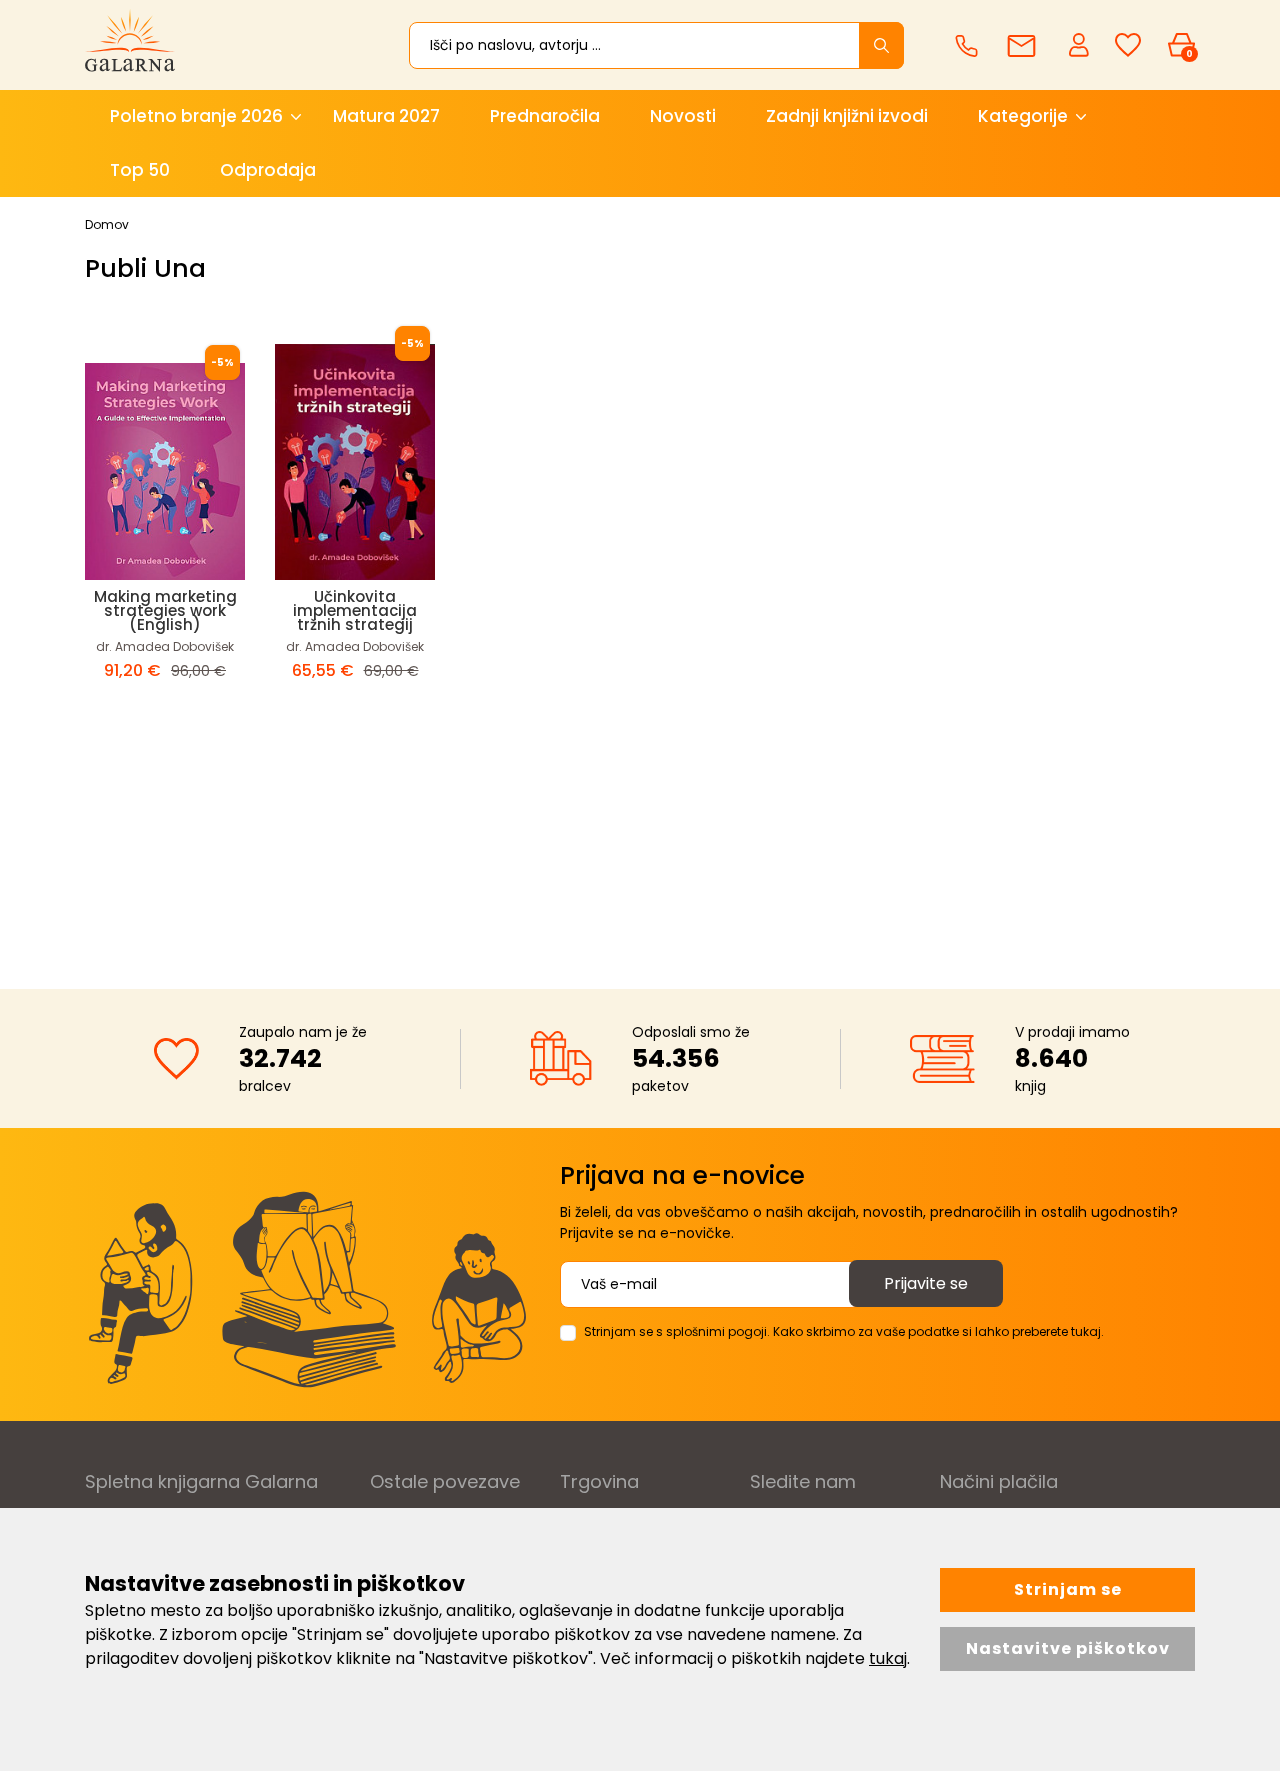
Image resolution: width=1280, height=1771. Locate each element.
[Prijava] (1081, 44)
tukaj (888, 1658)
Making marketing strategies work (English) (165, 610)
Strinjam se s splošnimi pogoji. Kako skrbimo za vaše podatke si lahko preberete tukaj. (844, 1331)
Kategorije (1023, 116)
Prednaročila (545, 116)
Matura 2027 (386, 116)
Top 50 (140, 170)
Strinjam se (1068, 1589)
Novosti (683, 116)
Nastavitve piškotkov (1068, 1648)
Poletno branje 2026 (196, 116)
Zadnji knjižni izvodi (847, 116)
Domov (107, 224)
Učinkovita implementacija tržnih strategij (355, 610)
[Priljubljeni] (1128, 45)
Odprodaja (268, 170)
